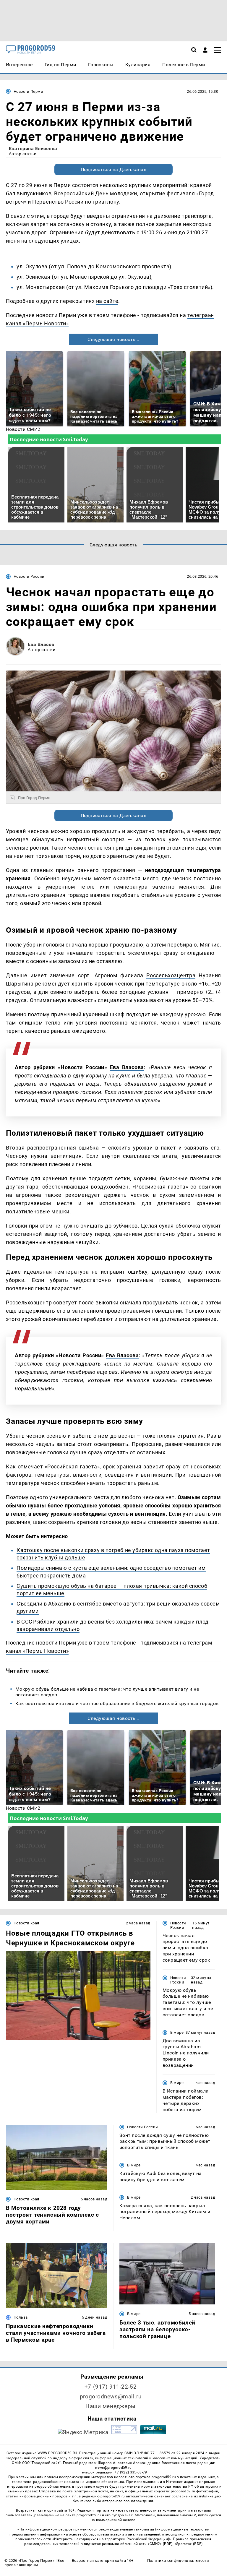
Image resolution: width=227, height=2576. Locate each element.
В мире (177, 2032)
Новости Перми (28, 91)
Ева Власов (41, 644)
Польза (21, 2317)
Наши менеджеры (111, 2406)
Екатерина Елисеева (33, 148)
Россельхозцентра (171, 975)
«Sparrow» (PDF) (189, 2544)
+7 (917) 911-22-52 (111, 2387)
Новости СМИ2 (23, 429)
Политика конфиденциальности (178, 2560)
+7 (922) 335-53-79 (131, 2472)
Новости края (26, 1923)
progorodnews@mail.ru (111, 2396)
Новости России (29, 576)
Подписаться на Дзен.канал (113, 169)
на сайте (107, 301)
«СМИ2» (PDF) (160, 2544)
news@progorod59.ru (113, 2468)
